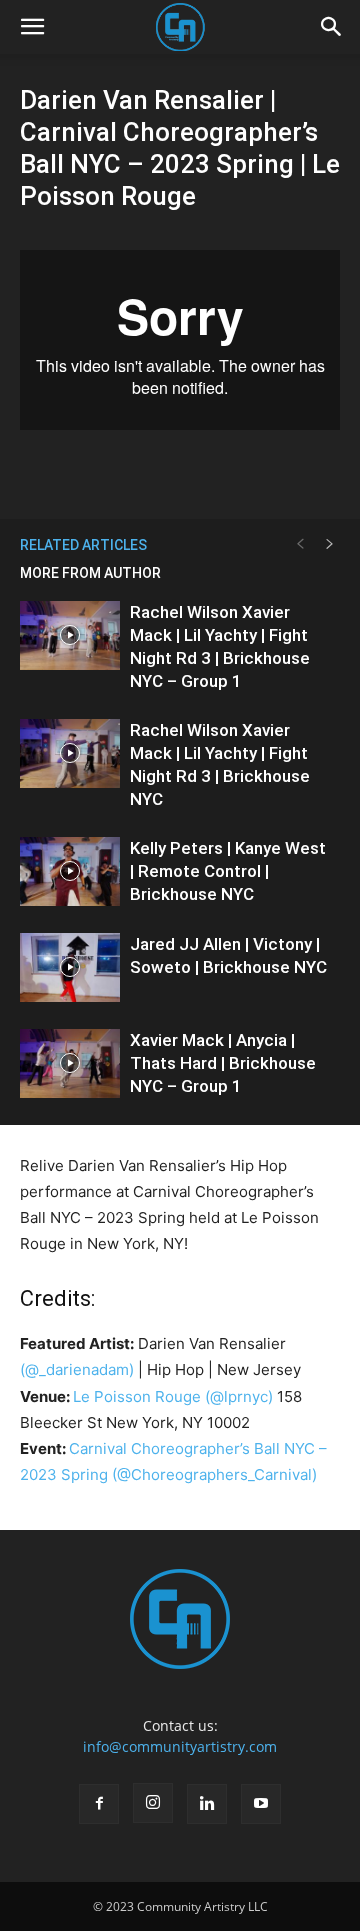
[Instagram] (153, 1803)
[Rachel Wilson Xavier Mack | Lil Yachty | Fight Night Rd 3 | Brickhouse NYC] (70, 753)
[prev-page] (300, 544)
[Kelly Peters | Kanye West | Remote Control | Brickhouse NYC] (70, 871)
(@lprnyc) (239, 1396)
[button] (32, 27)
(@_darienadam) (77, 1369)
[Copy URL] (203, 471)
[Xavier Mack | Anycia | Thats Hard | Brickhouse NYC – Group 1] (70, 1063)
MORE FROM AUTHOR (90, 573)
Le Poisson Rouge (137, 1396)
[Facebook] (99, 1804)
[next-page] (330, 544)
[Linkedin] (207, 1804)
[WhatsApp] (157, 471)
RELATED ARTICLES (83, 545)
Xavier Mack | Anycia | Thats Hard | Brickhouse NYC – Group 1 (223, 1063)
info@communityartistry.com (180, 1746)
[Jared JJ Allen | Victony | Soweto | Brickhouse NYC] (70, 967)
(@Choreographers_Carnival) (214, 1474)
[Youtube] (261, 1804)
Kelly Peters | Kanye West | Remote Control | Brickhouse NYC (228, 871)
